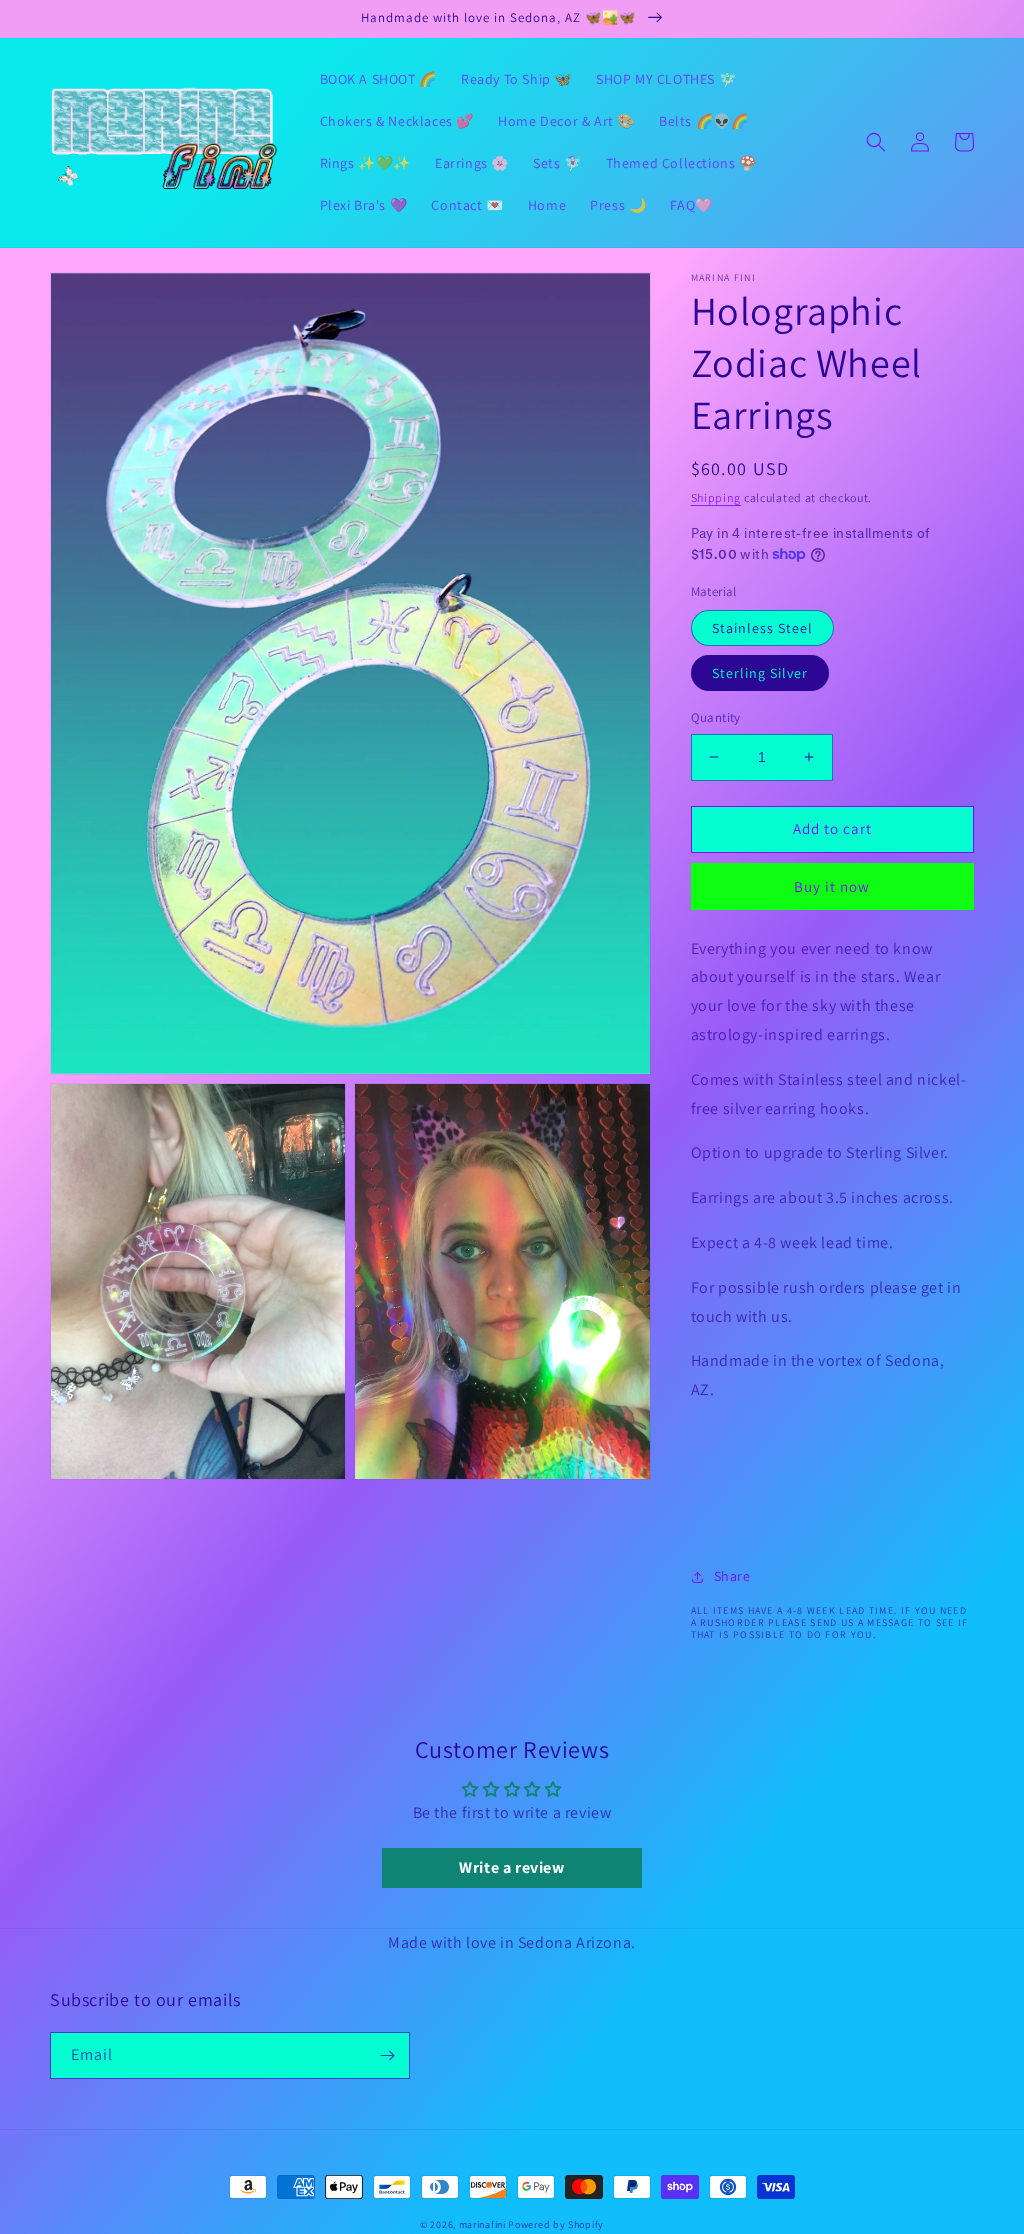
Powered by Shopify (556, 2224)
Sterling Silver (760, 673)
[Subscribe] (387, 2055)
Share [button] (732, 1576)
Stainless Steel (762, 628)
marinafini (482, 2224)
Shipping (716, 497)
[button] (876, 142)
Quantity (716, 717)
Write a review (511, 1867)
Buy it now (832, 886)
